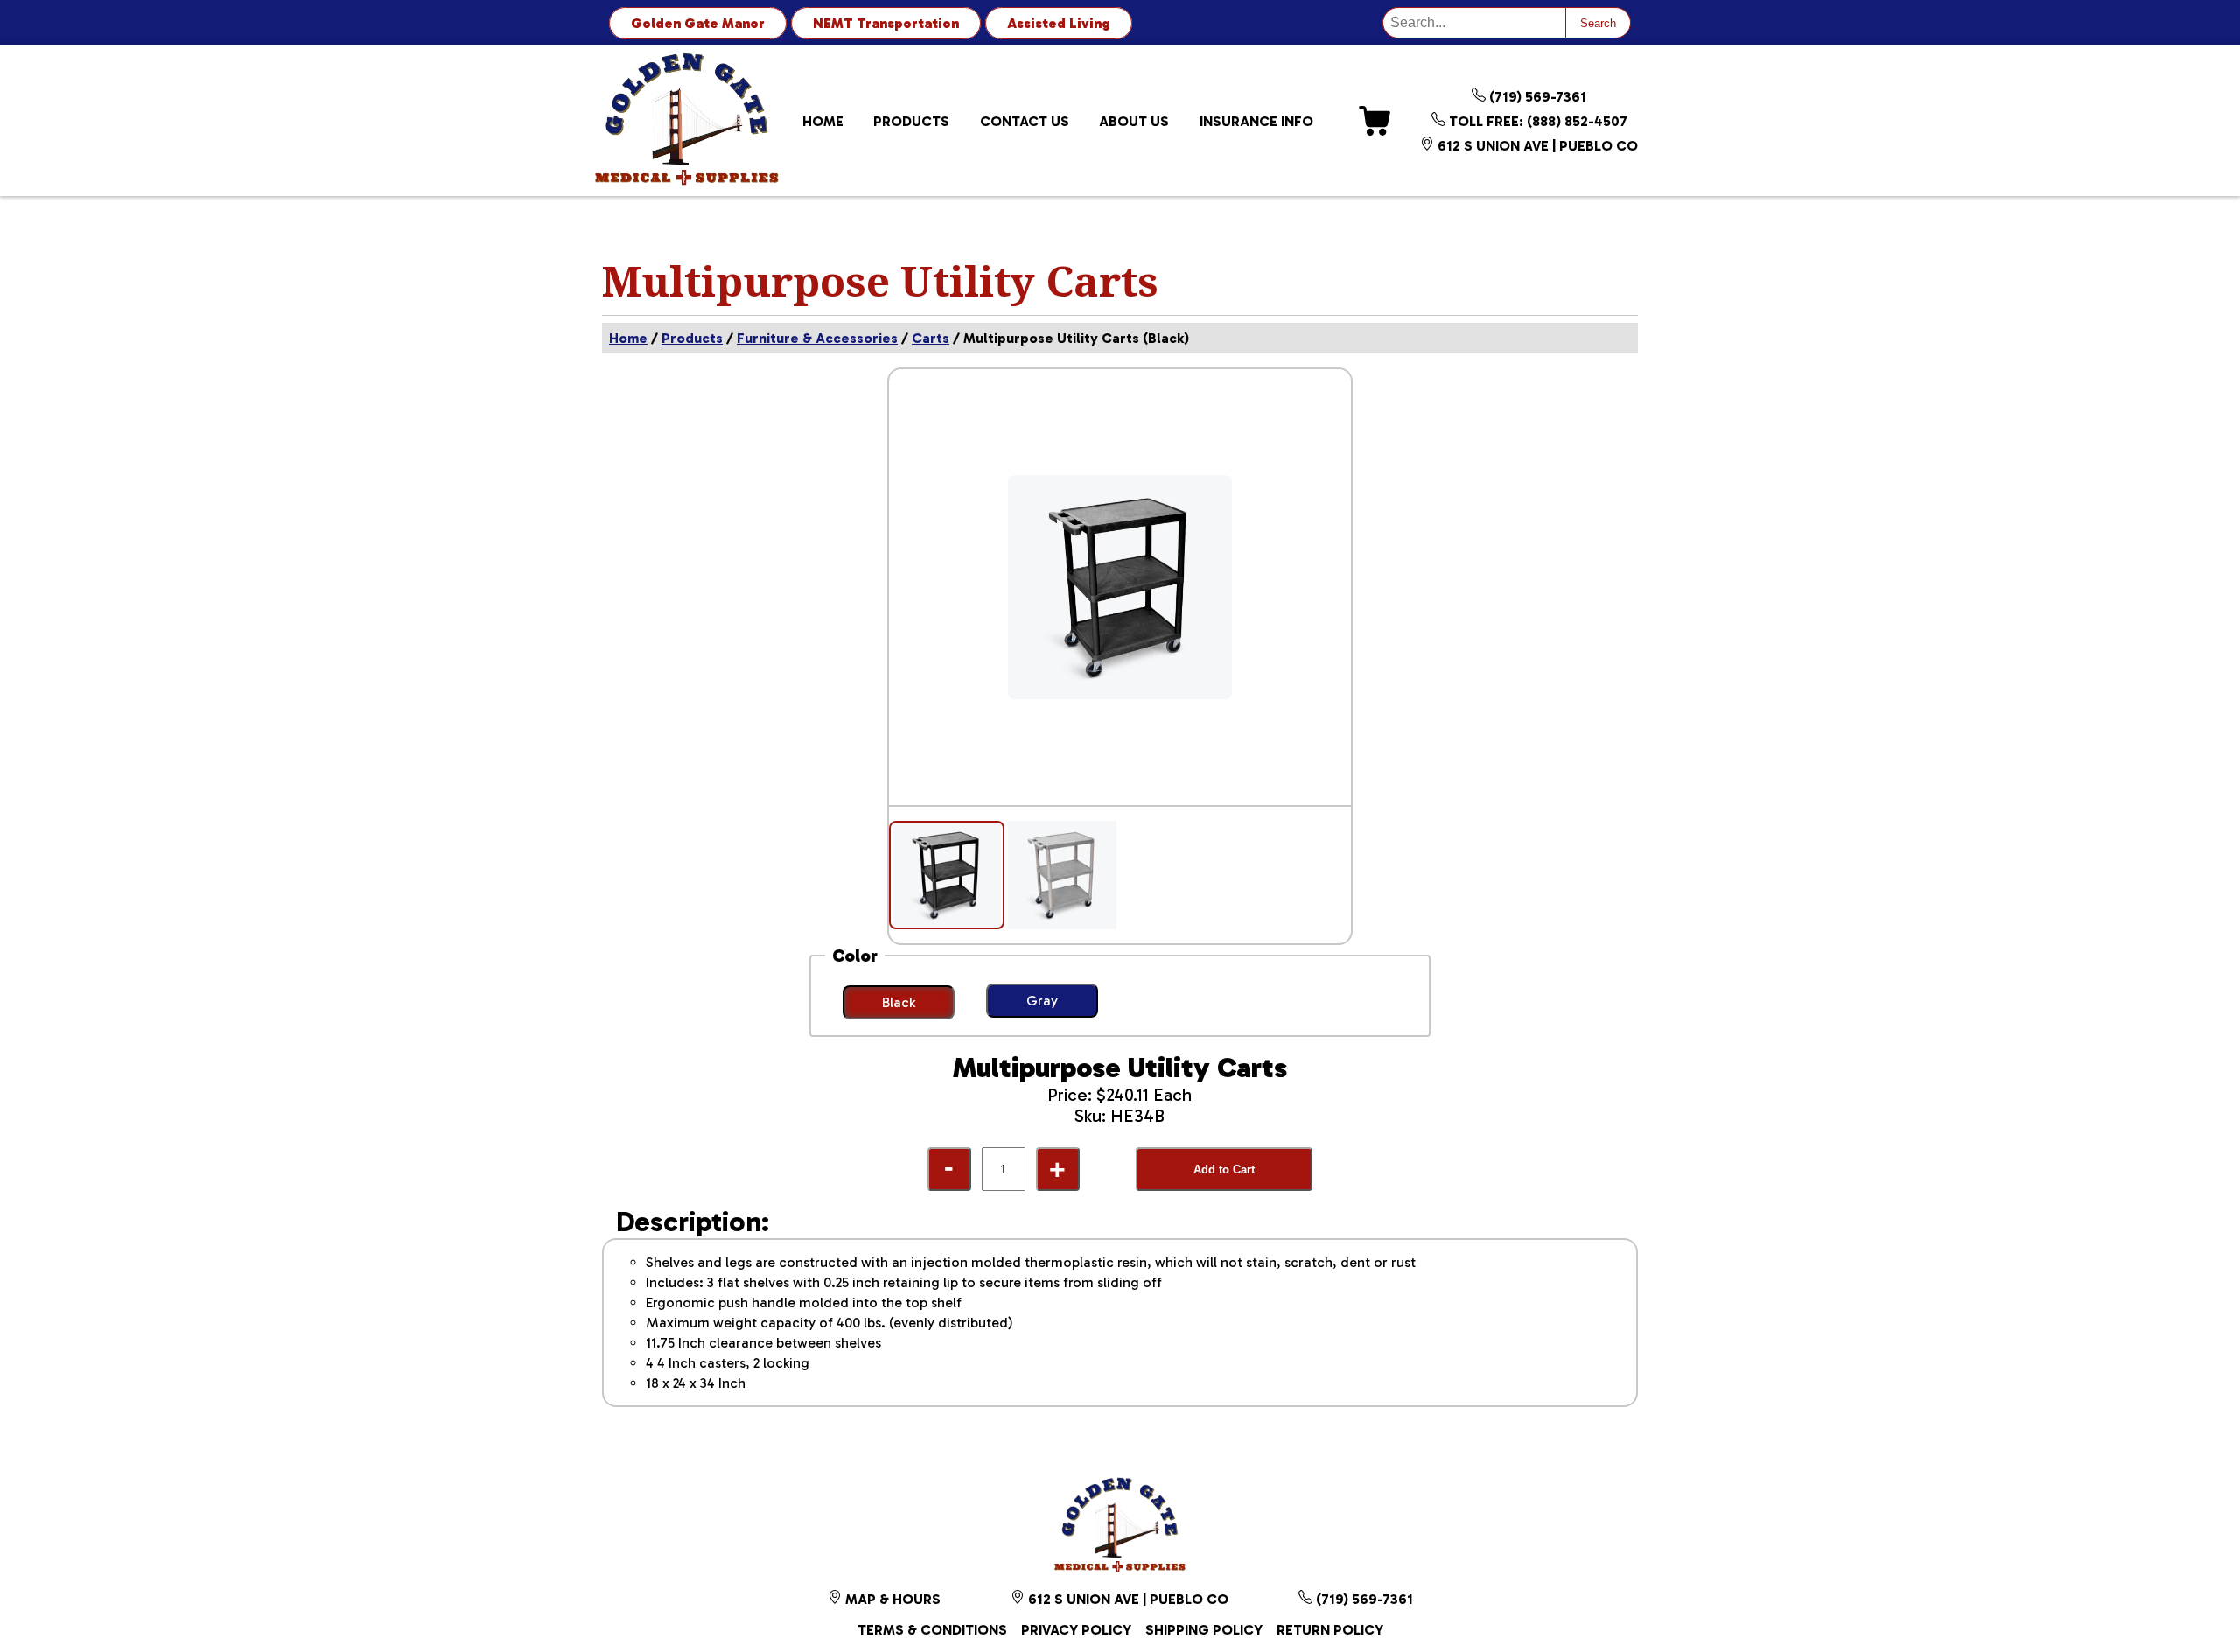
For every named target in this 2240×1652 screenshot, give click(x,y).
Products (911, 121)
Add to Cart (1224, 1169)
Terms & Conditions (932, 1630)
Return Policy (1330, 1630)
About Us (1134, 121)
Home (823, 121)
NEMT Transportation (886, 23)
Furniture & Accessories (817, 338)
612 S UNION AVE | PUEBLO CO (1536, 146)
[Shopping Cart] (1375, 121)
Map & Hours (891, 1599)
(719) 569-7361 (1536, 97)
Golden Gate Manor (698, 23)
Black (899, 1002)
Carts (931, 338)
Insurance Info (1256, 121)
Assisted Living (1059, 23)
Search (1598, 23)
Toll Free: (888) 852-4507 (1536, 121)
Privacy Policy (1076, 1630)
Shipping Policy (1204, 1630)
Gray (1042, 1001)
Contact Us (1025, 121)
